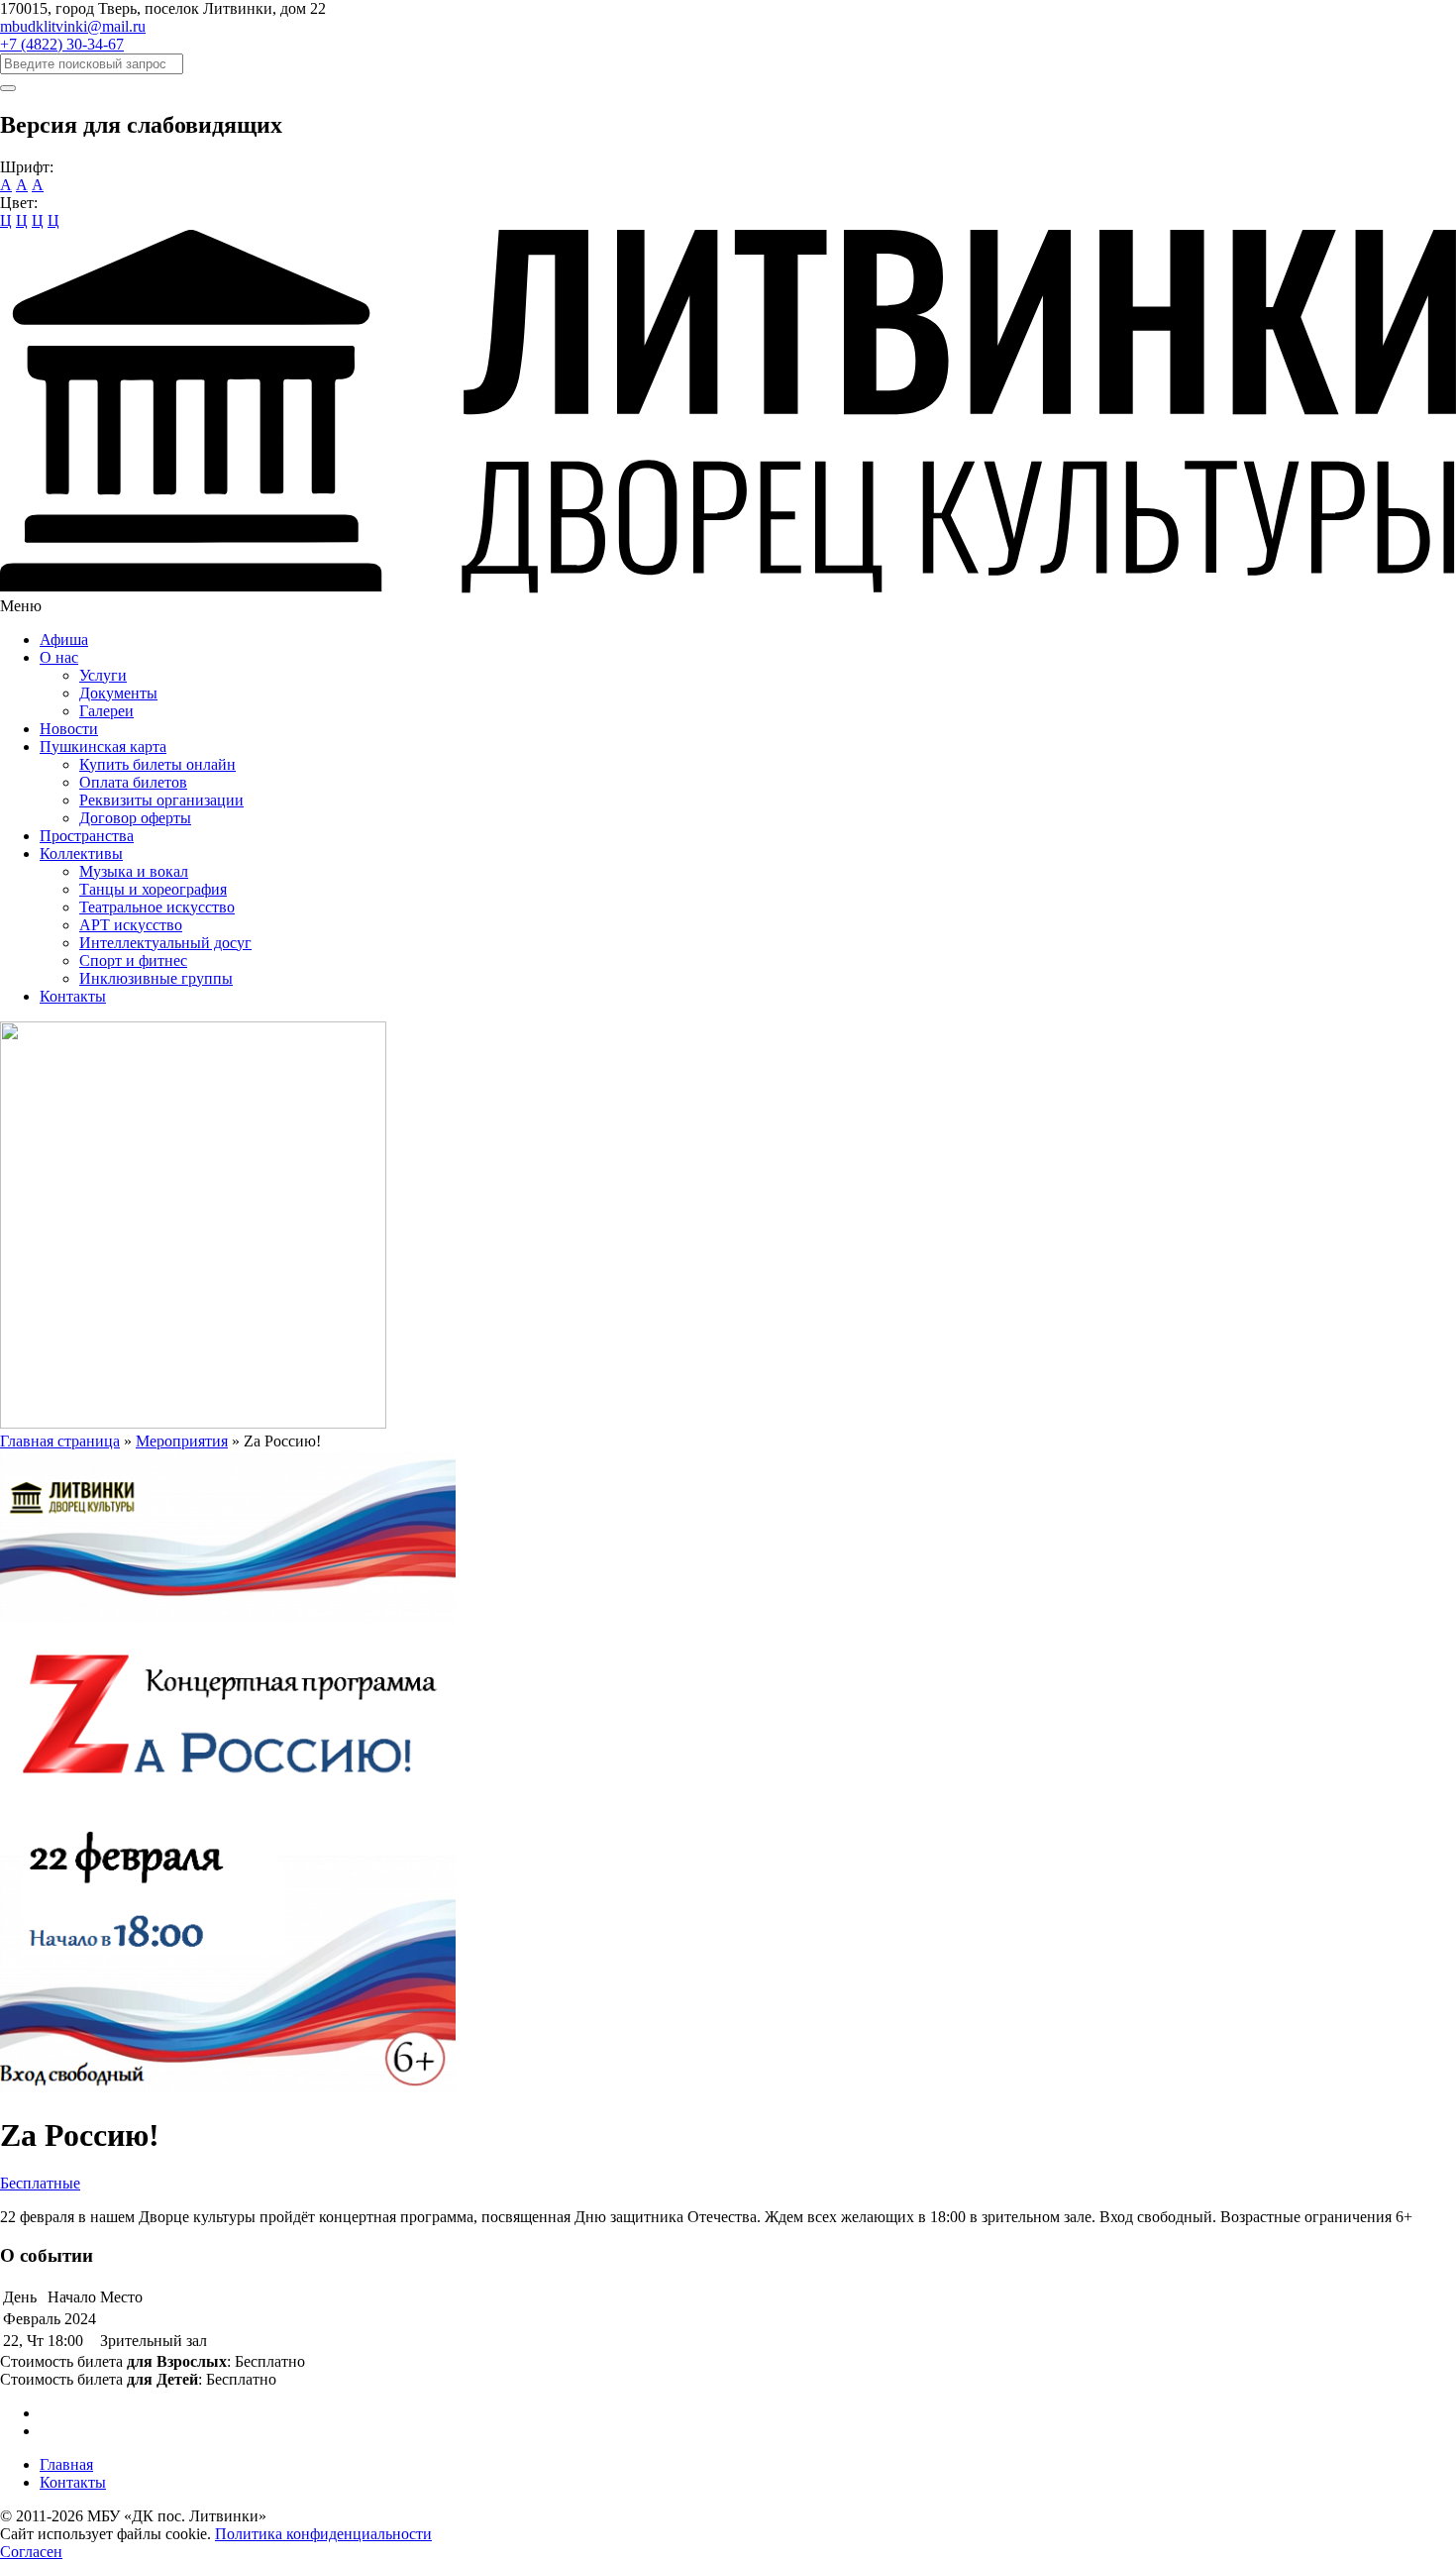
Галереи (106, 711)
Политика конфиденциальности (323, 2534)
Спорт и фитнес (133, 960)
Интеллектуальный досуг (165, 943)
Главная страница (60, 1441)
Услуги (103, 675)
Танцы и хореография (153, 889)
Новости (69, 729)
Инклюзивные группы (156, 978)
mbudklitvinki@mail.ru (73, 26)
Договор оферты (135, 818)
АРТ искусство (131, 925)
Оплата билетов (133, 782)
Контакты (73, 996)
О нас (59, 657)
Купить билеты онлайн (157, 764)
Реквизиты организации (161, 800)
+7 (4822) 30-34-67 (62, 44)
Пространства (87, 836)
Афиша (64, 640)
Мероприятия (182, 1441)
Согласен (31, 2552)
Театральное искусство (157, 907)
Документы (118, 693)
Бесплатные (40, 2183)
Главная (66, 2464)
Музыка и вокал (134, 871)
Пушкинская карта (103, 747)
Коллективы (81, 854)
